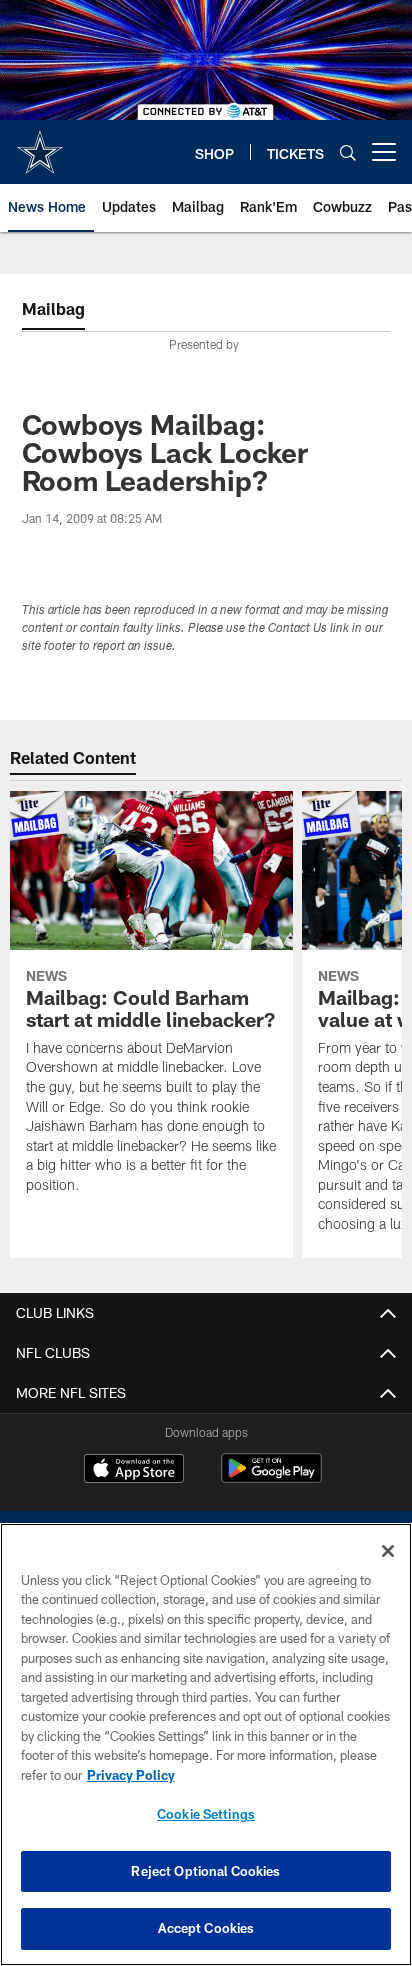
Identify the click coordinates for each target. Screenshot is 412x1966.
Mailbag (53, 308)
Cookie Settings (206, 1814)
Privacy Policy (131, 1775)
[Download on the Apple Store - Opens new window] (134, 1471)
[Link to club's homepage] (40, 144)
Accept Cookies (206, 1928)
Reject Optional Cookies (205, 1871)
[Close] (388, 1551)
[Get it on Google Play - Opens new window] (271, 1478)
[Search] (348, 152)
